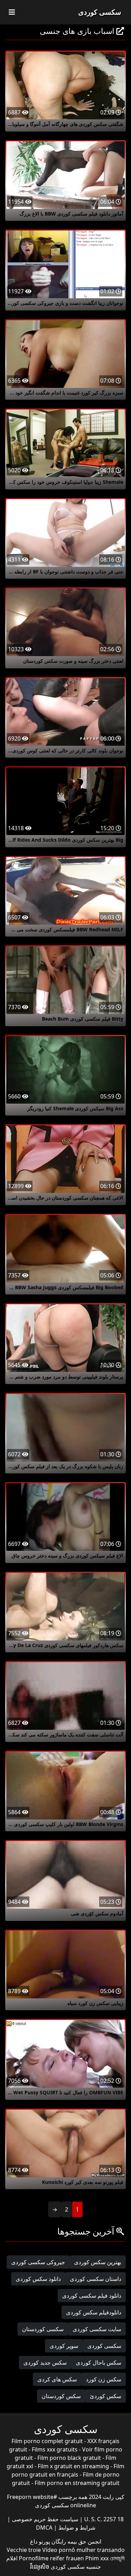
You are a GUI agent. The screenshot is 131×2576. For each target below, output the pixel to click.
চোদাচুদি (117, 2558)
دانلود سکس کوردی (38, 2279)
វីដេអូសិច (40, 2567)
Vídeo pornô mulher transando (83, 2550)
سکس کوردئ (105, 2396)
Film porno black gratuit (69, 2458)
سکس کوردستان (61, 2396)
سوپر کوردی (64, 2346)
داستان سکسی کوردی (96, 2279)
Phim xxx (97, 2558)
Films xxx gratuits (55, 2449)
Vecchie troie (24, 2550)
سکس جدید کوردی (45, 2363)
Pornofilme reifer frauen (51, 2558)
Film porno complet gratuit (47, 2441)
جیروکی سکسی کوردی (38, 2262)
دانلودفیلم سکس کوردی (94, 2312)
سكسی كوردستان (43, 2329)
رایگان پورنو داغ (48, 2541)
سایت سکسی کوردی (97, 2329)
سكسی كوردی (104, 2346)
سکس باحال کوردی (99, 2363)
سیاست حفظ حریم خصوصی (44, 2519)
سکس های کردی (57, 2379)
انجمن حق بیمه (84, 2541)
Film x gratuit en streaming (73, 2466)
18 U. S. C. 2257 (103, 2519)
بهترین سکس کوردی (98, 2262)
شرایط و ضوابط (76, 2528)
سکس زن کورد (104, 2379)
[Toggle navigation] (12, 12)
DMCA (44, 2528)
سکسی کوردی (100, 12)
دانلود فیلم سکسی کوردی (92, 2296)
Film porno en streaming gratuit (77, 2483)
